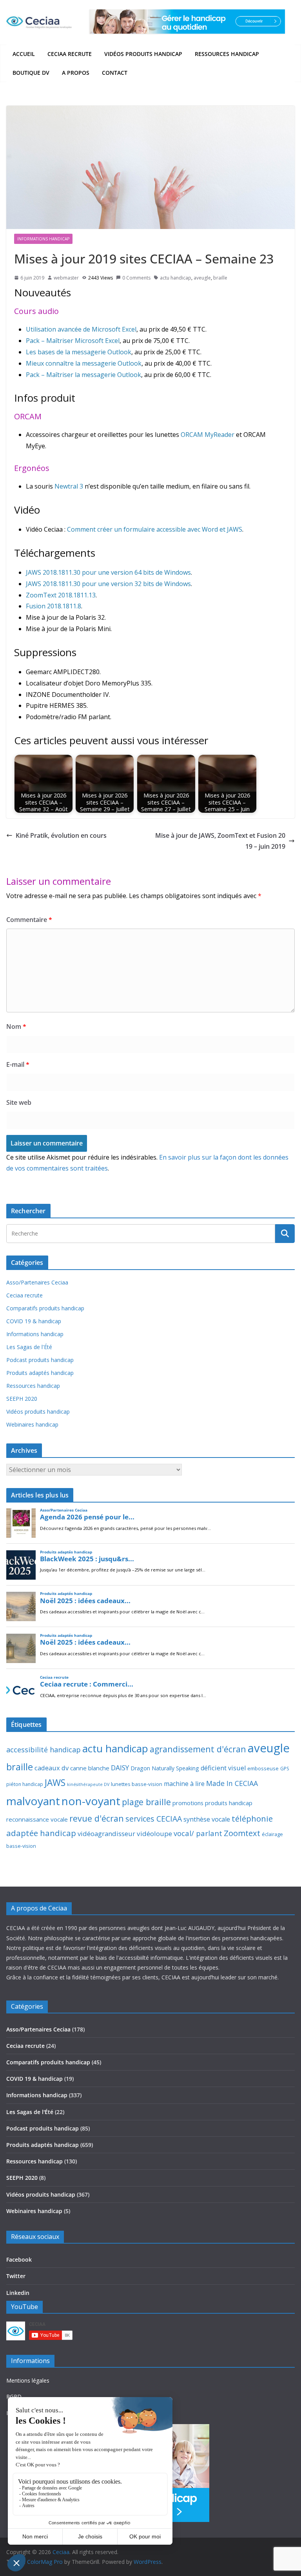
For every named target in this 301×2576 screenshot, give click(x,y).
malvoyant (33, 1801)
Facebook (19, 2259)
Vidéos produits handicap (143, 54)
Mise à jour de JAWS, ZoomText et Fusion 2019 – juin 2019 (220, 841)
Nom (16, 1026)
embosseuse (263, 1768)
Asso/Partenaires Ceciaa (37, 1282)
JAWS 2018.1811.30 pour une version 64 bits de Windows (108, 572)
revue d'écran (97, 1818)
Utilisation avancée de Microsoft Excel (81, 329)
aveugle (202, 278)
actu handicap (176, 278)
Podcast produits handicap (40, 1360)
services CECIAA (154, 1819)
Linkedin (18, 2293)
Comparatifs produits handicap (45, 1308)
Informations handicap (43, 239)
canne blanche (90, 1768)
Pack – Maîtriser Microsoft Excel (73, 341)
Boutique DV (31, 73)
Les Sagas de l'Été (29, 1347)
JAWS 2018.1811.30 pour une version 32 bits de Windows (108, 584)
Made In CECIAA (232, 1783)
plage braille (146, 1802)
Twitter (16, 2276)
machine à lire (184, 1784)
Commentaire (29, 920)
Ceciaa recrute (70, 54)
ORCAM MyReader (208, 435)
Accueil (24, 54)
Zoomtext (242, 1833)
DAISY (120, 1768)
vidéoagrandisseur (106, 1834)
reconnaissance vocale (37, 1819)
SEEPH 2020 (22, 1399)
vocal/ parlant (198, 1833)
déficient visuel (223, 1768)
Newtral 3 (69, 486)
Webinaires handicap (32, 1424)
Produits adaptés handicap (40, 1373)
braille (220, 278)
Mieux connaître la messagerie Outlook (84, 363)
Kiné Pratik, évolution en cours (61, 835)
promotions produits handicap (212, 1803)
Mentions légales (28, 2380)
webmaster (66, 278)
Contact (115, 73)
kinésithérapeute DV (88, 1784)
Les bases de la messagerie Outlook (79, 352)
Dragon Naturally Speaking (165, 1768)
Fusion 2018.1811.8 (53, 606)
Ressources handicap (227, 54)
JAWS (55, 1783)
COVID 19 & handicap (34, 1321)
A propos (76, 73)
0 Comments (136, 278)
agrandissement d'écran (198, 1749)
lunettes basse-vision (137, 1784)
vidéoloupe (154, 1834)
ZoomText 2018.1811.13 (61, 595)
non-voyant (91, 1801)
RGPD (14, 2397)
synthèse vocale (207, 1819)
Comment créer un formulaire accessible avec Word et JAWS (155, 529)
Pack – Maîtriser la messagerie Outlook (83, 375)
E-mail (18, 1064)
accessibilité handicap (44, 1750)
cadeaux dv (52, 1768)
